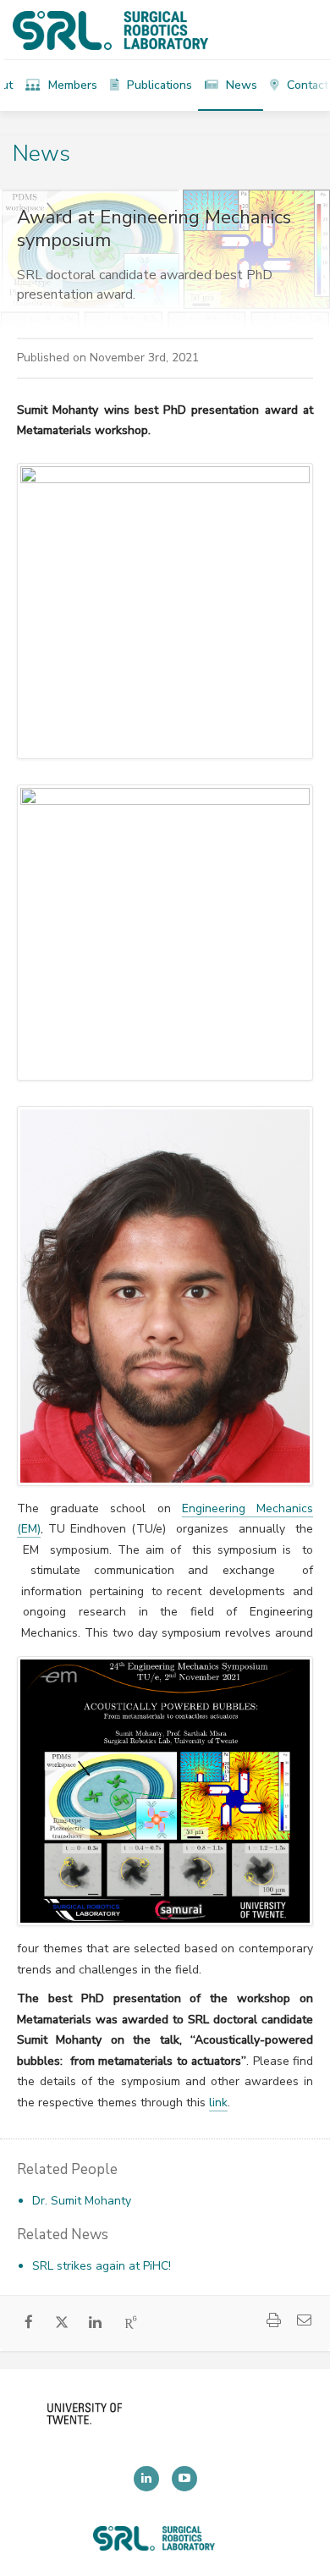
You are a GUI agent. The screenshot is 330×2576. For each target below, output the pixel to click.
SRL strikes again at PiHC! (102, 2266)
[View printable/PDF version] (273, 2323)
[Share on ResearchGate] (132, 2324)
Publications (158, 85)
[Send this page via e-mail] (304, 2323)
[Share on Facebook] (29, 2324)
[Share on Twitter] (62, 2326)
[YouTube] (184, 2479)
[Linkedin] (146, 2479)
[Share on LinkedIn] (95, 2324)
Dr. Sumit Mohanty (82, 2201)
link (218, 2103)
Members (71, 85)
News (240, 85)
